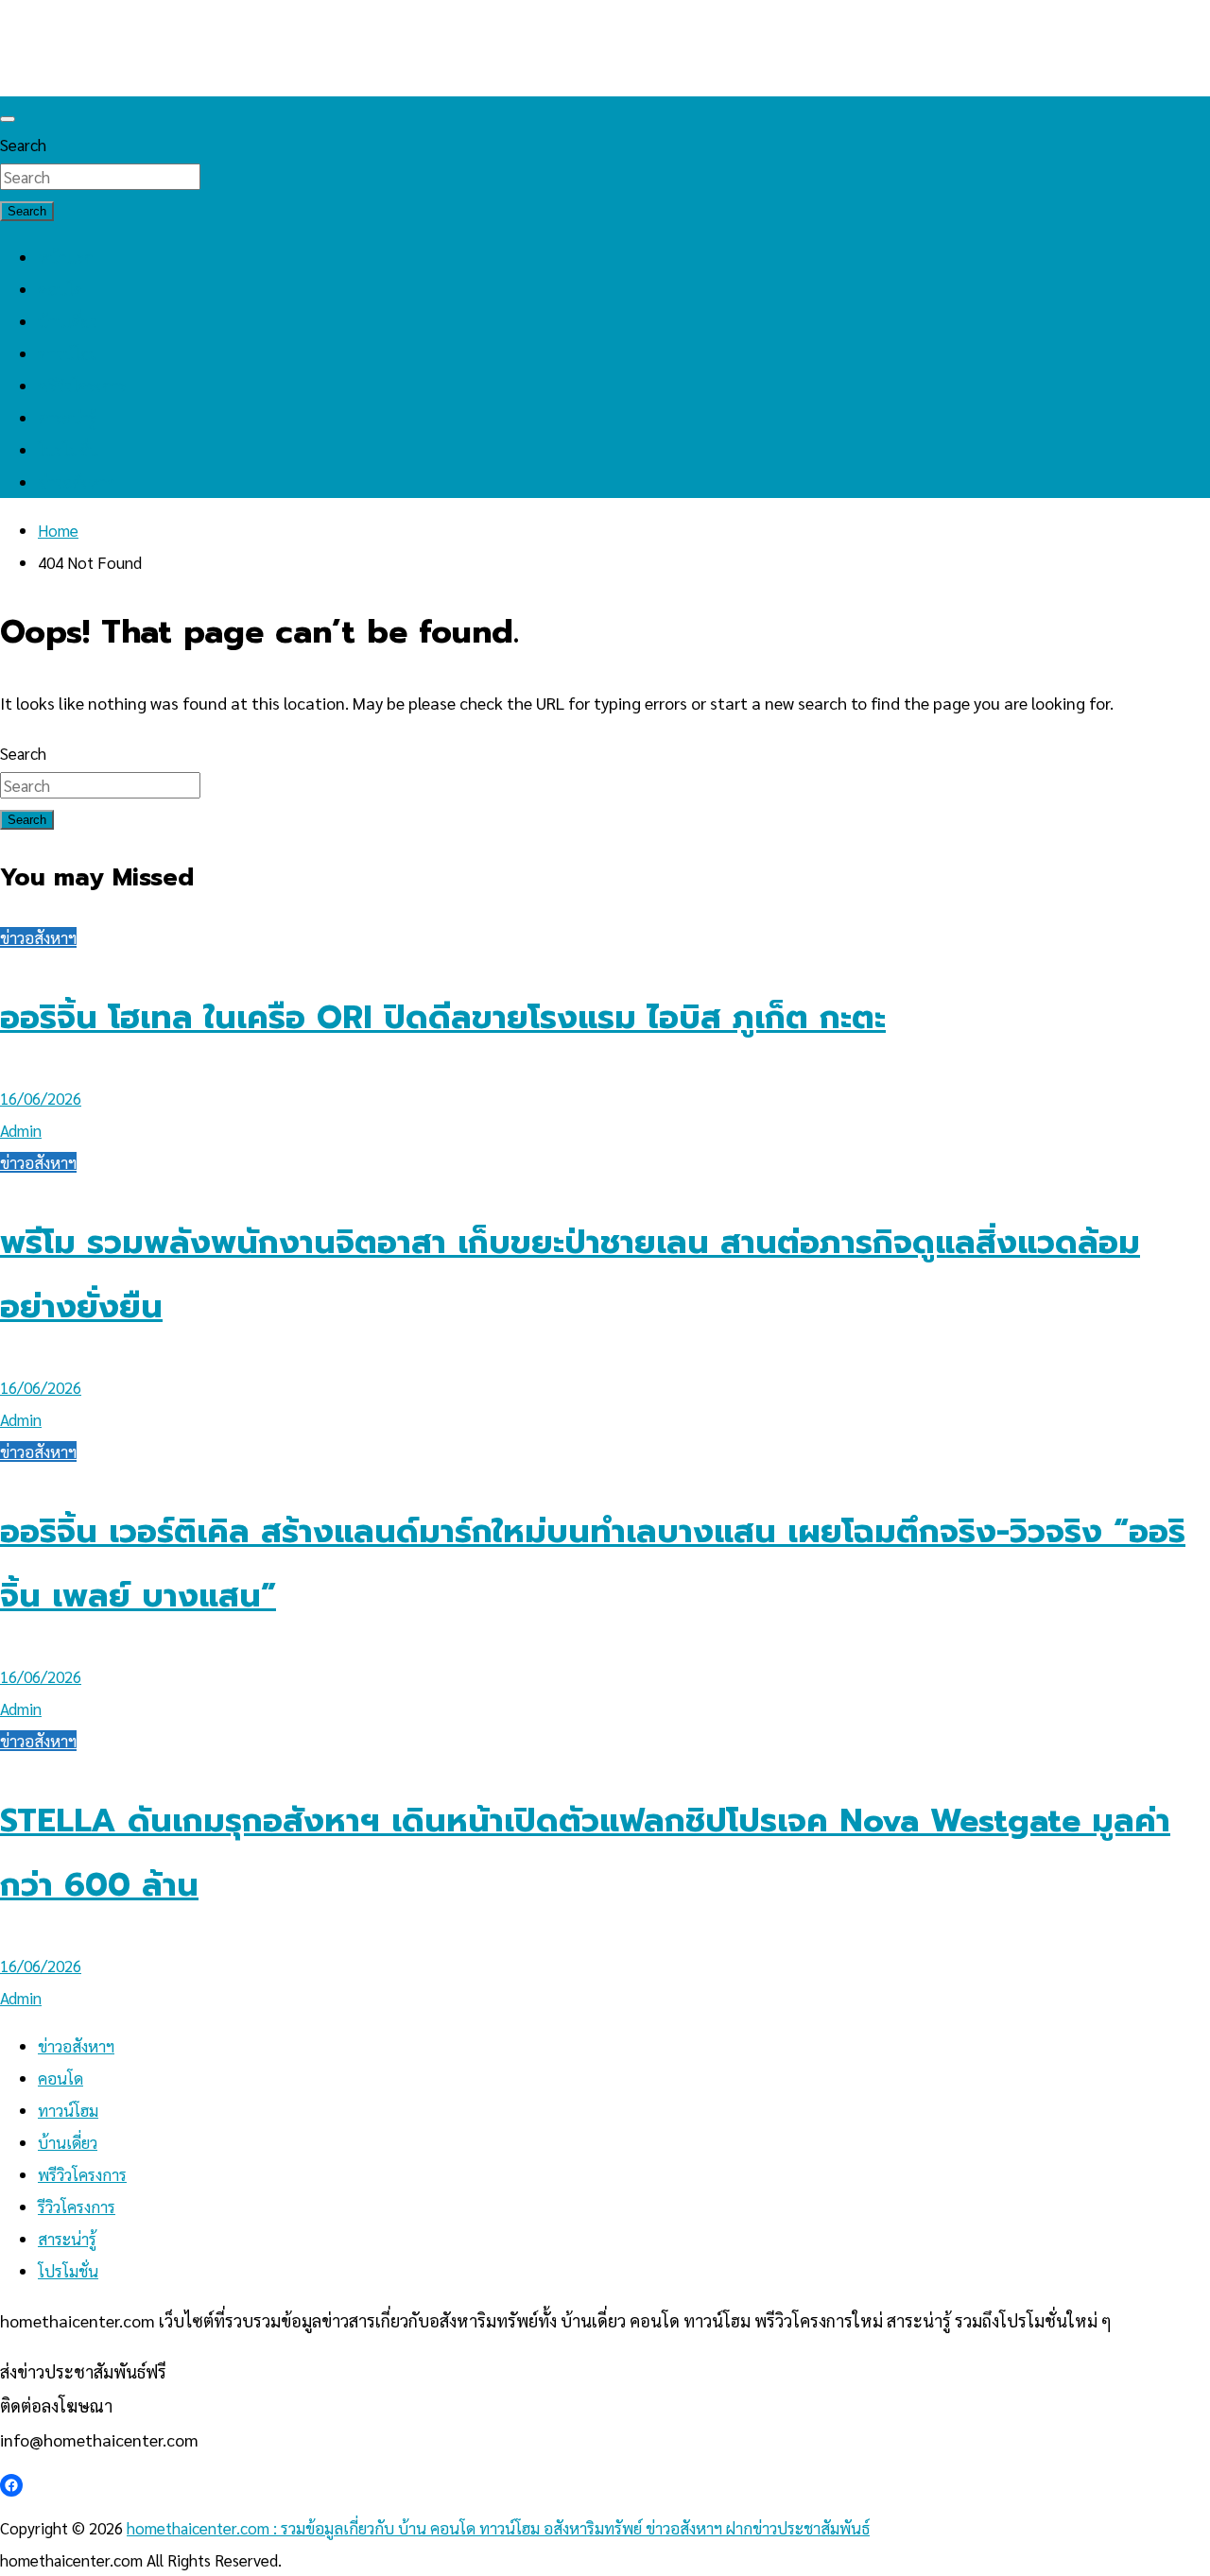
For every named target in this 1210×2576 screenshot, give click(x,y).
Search (23, 145)
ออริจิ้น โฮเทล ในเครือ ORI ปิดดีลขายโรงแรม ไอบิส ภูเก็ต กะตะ (443, 1017)
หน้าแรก (66, 257)
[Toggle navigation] (8, 119)
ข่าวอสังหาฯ (76, 482)
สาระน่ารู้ (67, 418)
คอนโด (60, 289)
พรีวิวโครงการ (82, 386)
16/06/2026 (41, 1098)
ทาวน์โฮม (68, 353)
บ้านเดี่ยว (68, 321)
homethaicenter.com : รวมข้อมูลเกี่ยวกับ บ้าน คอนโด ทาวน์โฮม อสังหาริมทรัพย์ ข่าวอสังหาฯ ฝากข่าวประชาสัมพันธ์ (498, 2528)
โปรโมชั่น (68, 450)
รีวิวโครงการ (77, 2207)
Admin (21, 1130)
